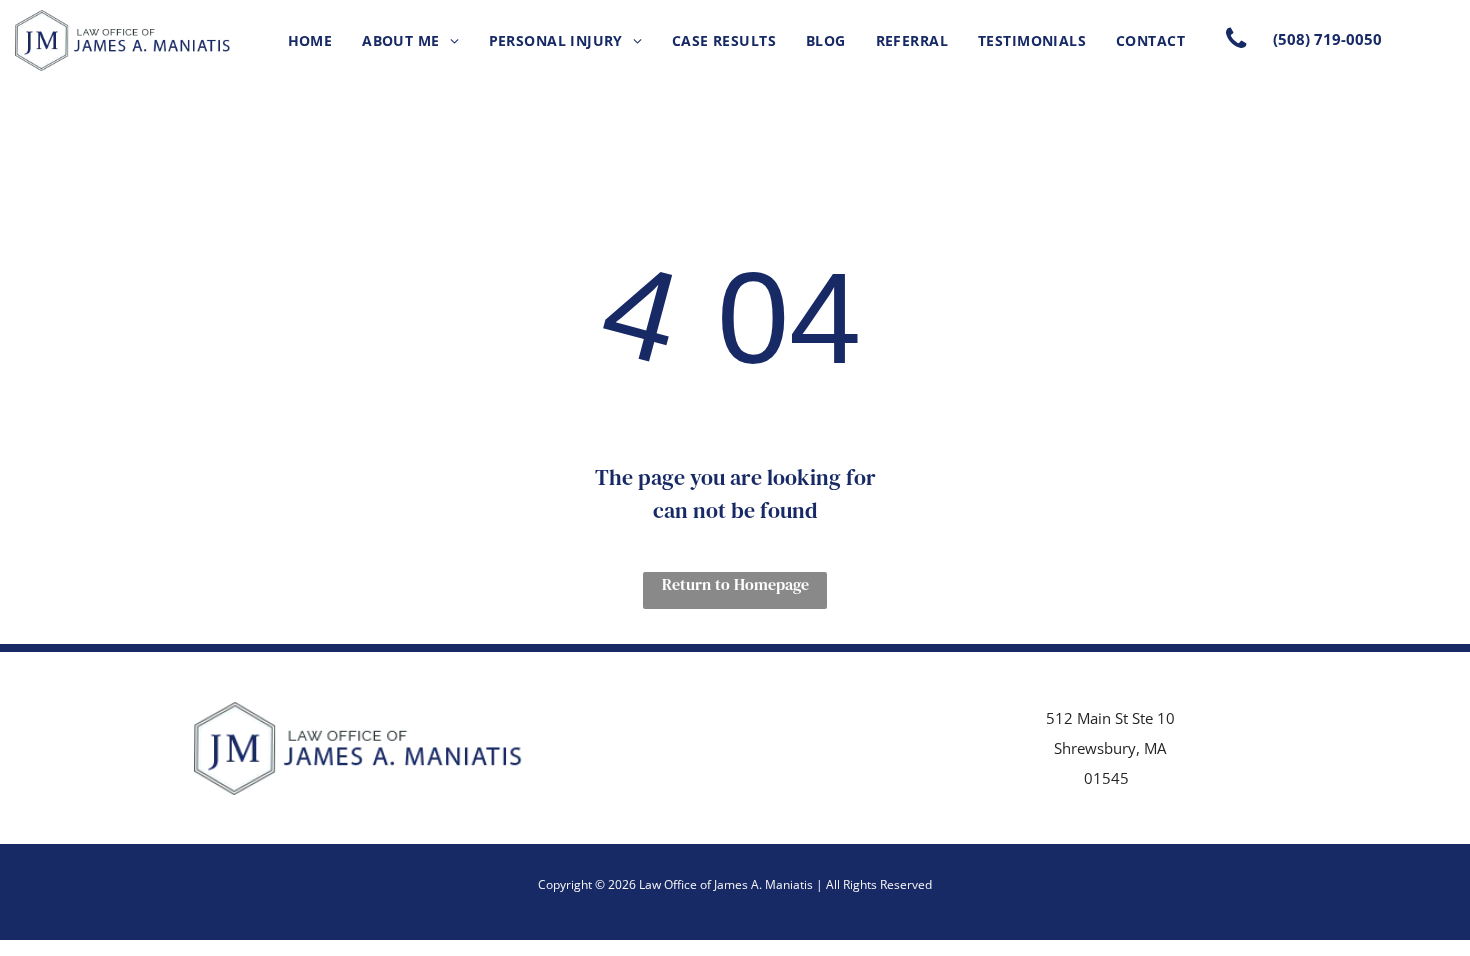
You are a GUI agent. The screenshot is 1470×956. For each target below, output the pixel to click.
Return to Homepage (735, 584)
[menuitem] (310, 40)
